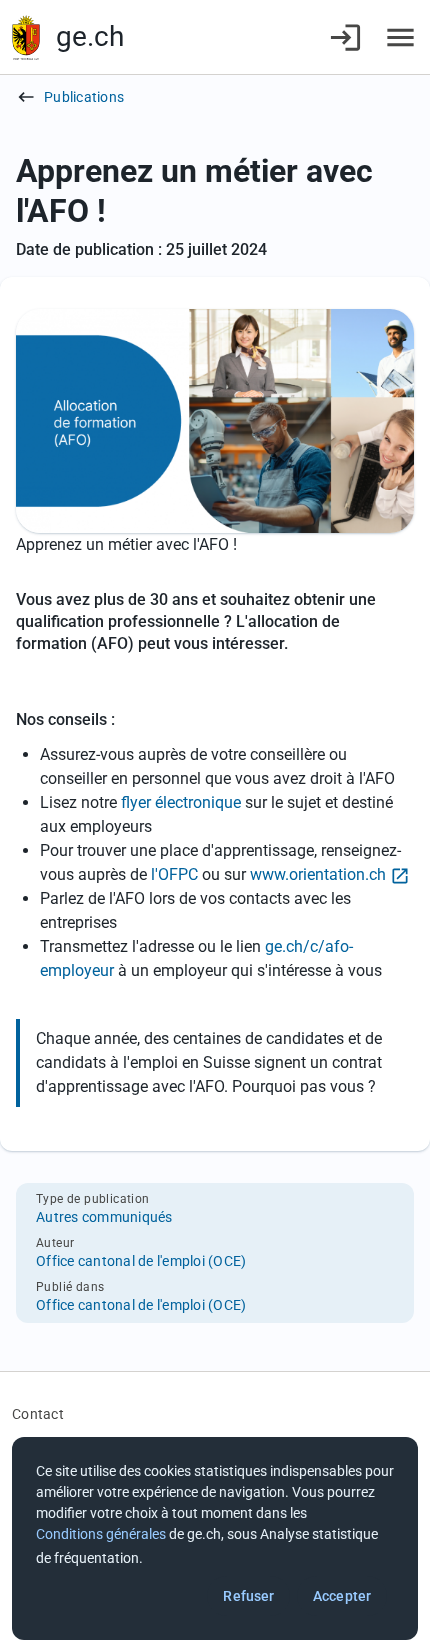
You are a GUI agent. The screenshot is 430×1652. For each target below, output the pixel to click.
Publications (84, 97)
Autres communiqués (104, 1217)
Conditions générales (101, 1534)
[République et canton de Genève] (26, 37)
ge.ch (90, 36)
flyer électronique (183, 802)
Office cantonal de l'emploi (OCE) (141, 1261)
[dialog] (215, 1538)
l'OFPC (174, 874)
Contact (38, 1414)
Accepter (342, 1596)
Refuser (248, 1596)
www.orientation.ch (318, 874)
